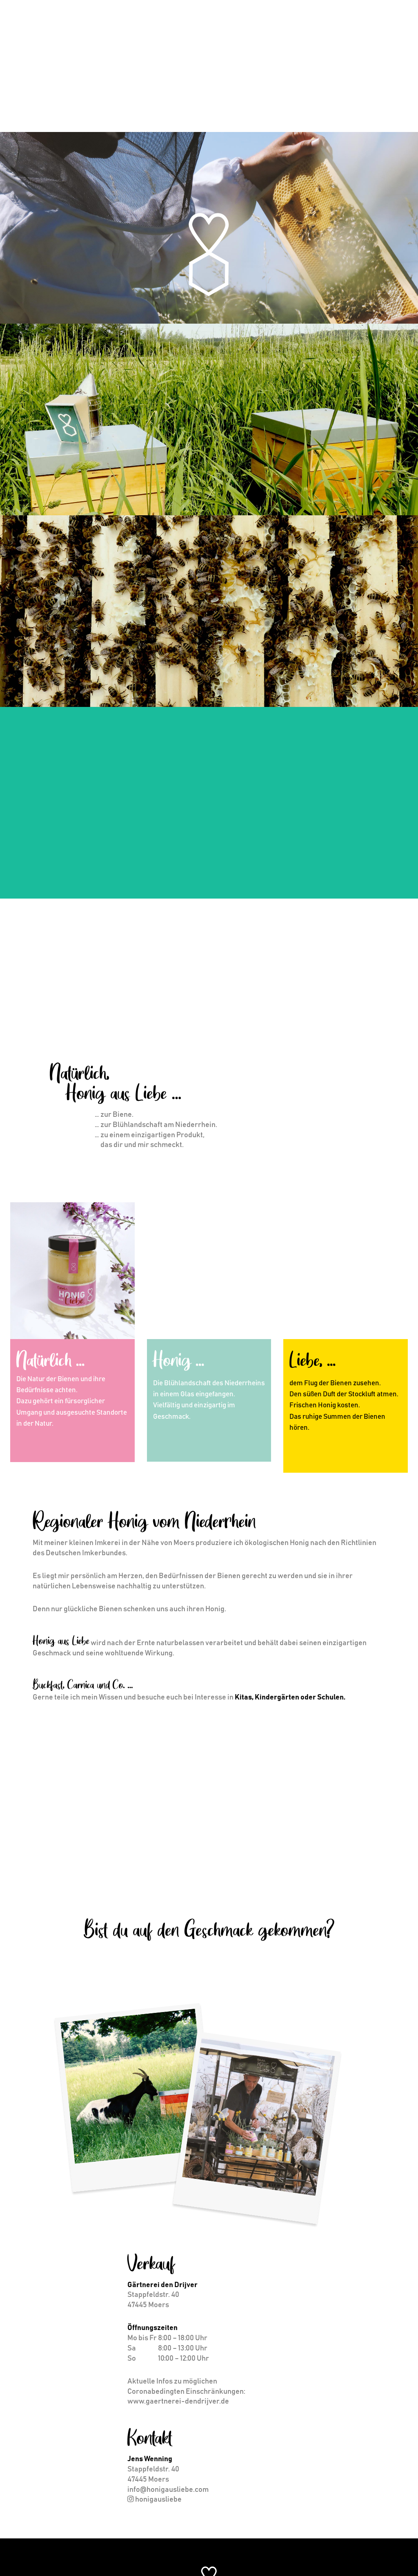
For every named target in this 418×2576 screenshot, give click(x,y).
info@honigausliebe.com (168, 2490)
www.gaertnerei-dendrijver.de (178, 2402)
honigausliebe (158, 2500)
